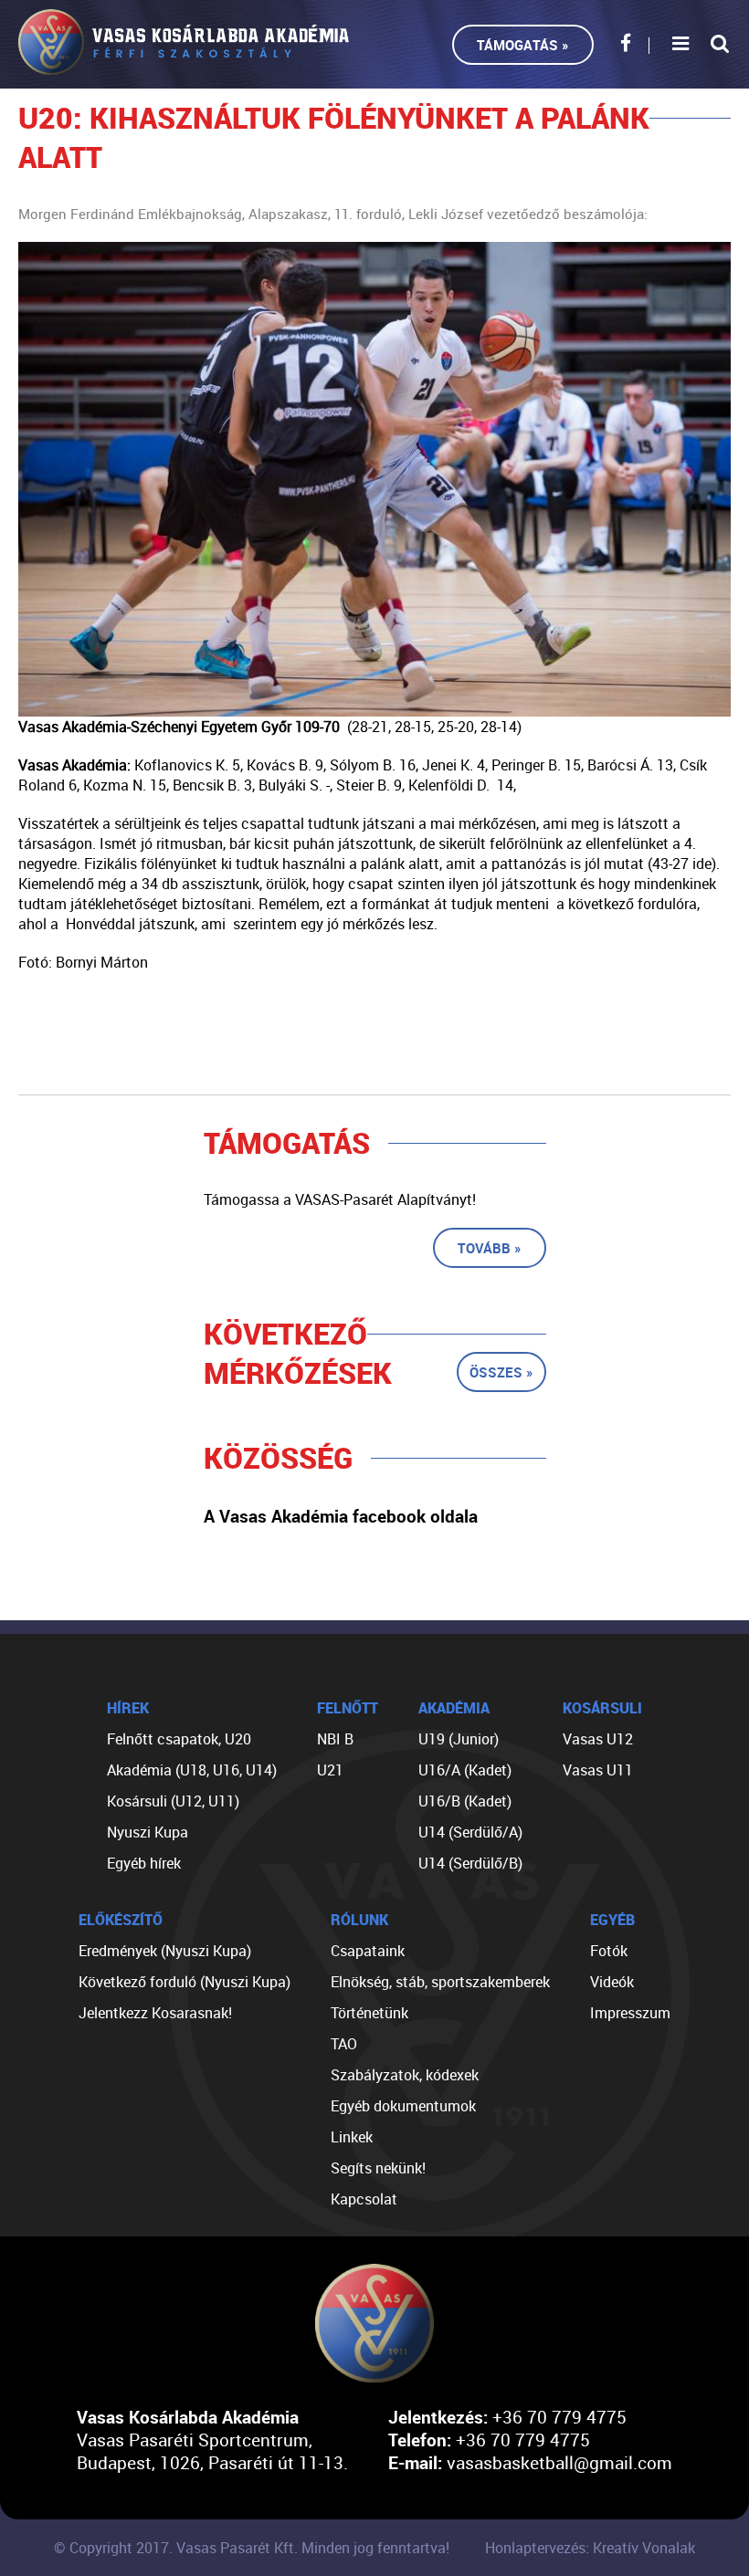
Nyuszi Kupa (148, 1832)
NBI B (335, 1739)
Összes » (501, 1372)
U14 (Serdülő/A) (470, 1832)
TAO (344, 2044)
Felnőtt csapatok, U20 (179, 1739)
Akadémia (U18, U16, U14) (192, 1770)
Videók (612, 1982)
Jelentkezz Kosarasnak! (155, 2013)
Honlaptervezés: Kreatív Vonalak (590, 2548)
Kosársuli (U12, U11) (173, 1801)
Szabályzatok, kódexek (405, 2075)
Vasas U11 (598, 1770)
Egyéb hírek (144, 1863)
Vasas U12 (598, 1739)
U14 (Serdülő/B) (470, 1863)
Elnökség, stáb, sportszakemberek (440, 1982)
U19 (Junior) (459, 1739)
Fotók (609, 1951)
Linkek (352, 2137)
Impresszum (630, 2013)
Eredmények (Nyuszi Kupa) (165, 1951)
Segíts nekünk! (378, 2168)
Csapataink (368, 1951)
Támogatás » (523, 45)
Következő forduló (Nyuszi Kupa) (185, 1982)
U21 (330, 1770)
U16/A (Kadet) (465, 1770)
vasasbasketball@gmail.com (559, 2462)
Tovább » (490, 1248)
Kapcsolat (364, 2199)
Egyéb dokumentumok (403, 2106)
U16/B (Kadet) (465, 1801)
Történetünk (369, 2013)
